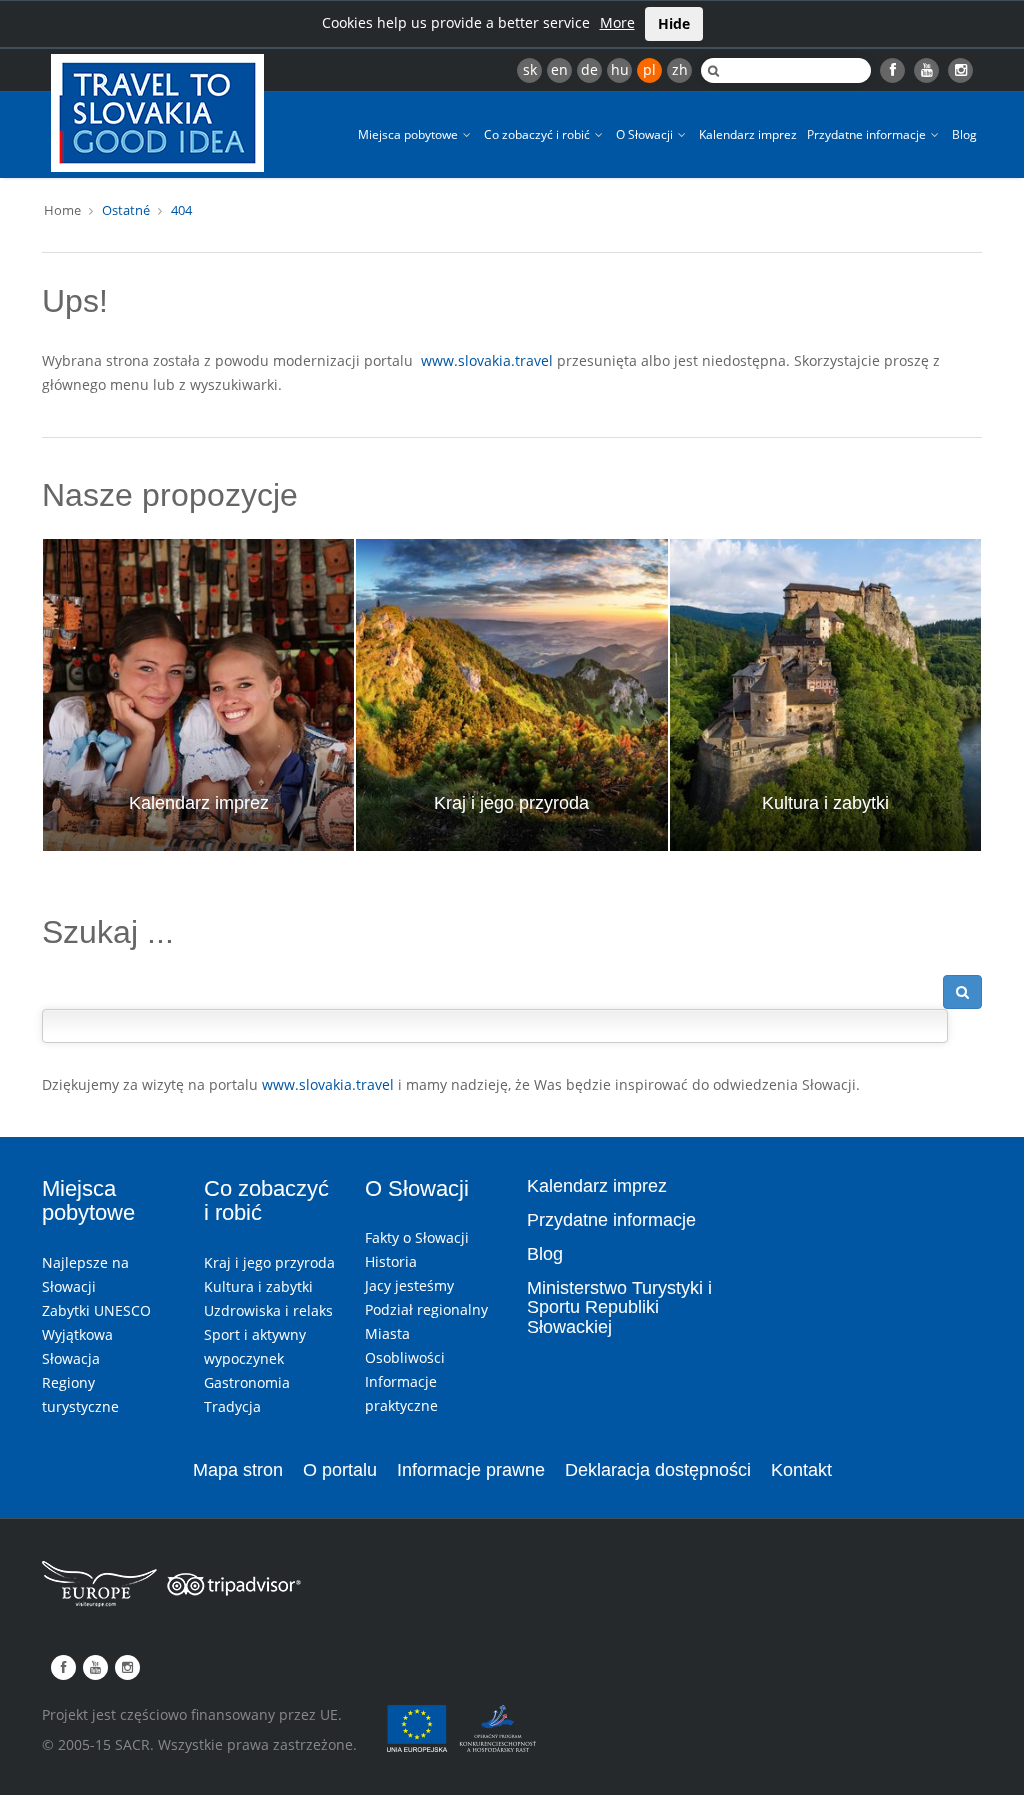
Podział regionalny (426, 1309)
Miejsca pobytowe (409, 134)
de (589, 69)
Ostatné (126, 210)
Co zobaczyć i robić (538, 134)
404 (181, 210)
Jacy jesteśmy (409, 1285)
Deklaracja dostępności (658, 1470)
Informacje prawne (471, 1470)
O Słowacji (646, 134)
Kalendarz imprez (748, 134)
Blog (964, 134)
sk (530, 69)
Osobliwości (405, 1357)
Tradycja (232, 1406)
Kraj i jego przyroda (511, 803)
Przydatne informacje (868, 134)
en (559, 69)
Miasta (387, 1333)
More (617, 22)
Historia (391, 1261)
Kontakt (801, 1470)
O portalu (340, 1470)
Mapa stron (238, 1470)
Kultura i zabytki (825, 803)
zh (680, 69)
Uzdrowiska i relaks (268, 1310)
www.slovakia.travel (487, 360)
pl (649, 69)
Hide (674, 23)
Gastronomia (247, 1382)
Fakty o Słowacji (417, 1237)
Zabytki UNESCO (96, 1310)
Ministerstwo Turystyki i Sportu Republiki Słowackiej (619, 1308)
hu (620, 69)
